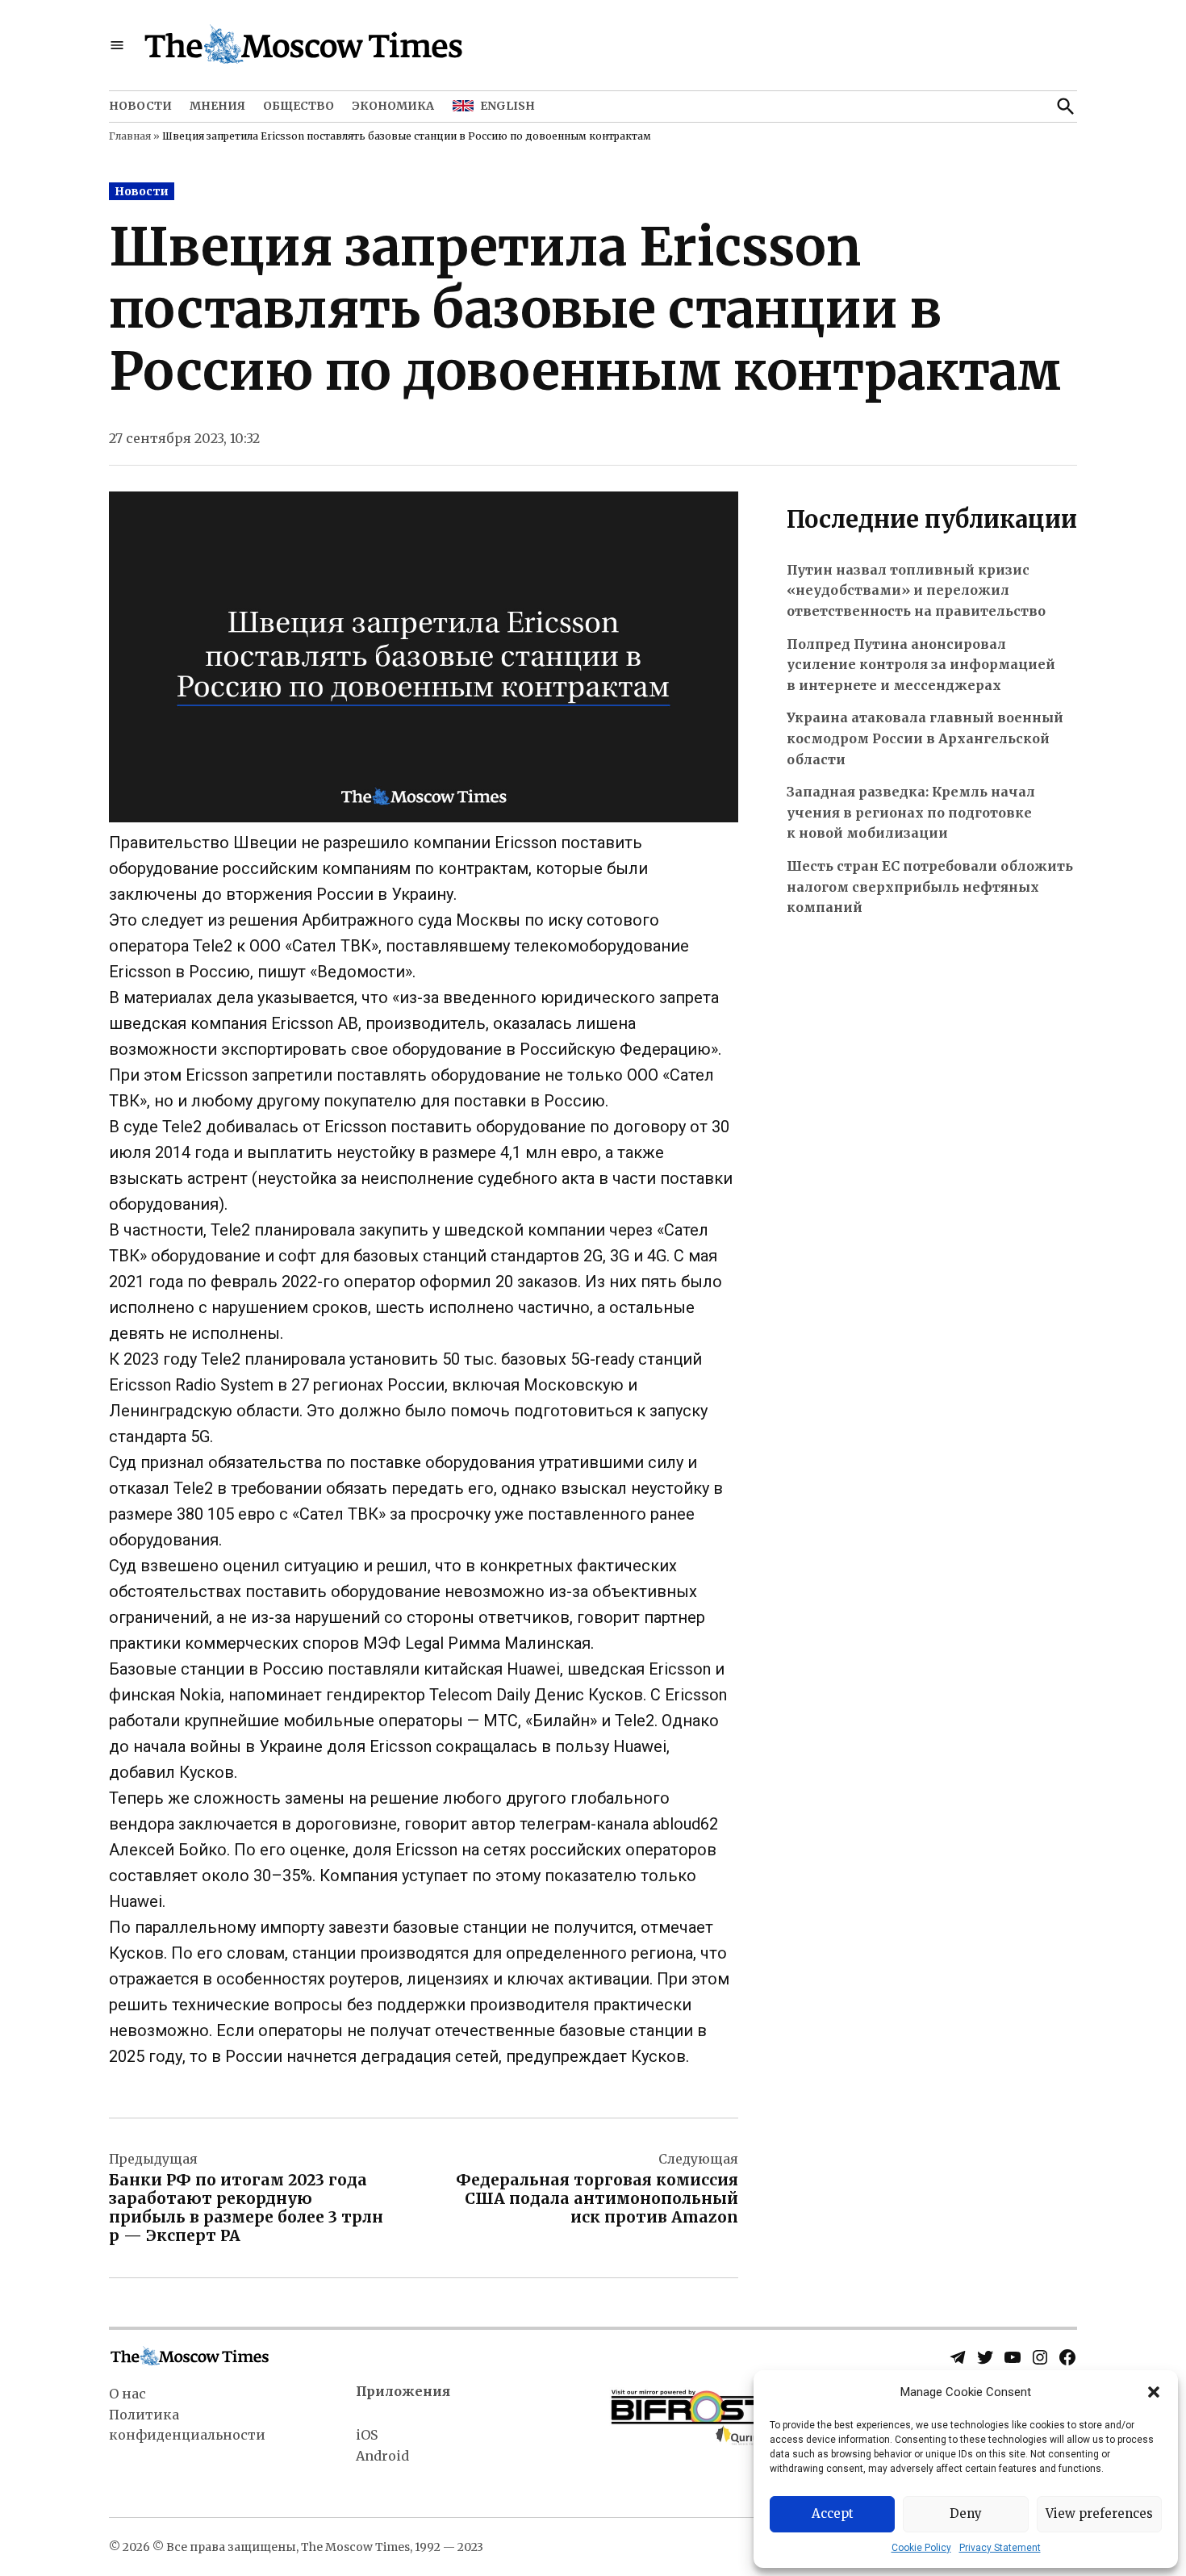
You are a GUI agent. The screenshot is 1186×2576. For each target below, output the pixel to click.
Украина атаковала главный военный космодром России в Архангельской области (925, 738)
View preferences (1099, 2513)
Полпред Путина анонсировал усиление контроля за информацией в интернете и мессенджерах (921, 665)
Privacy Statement (1000, 2548)
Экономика (393, 106)
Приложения (403, 2391)
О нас (127, 2394)
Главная (130, 136)
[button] (1154, 2392)
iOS (367, 2435)
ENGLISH (507, 106)
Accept (833, 2513)
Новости (140, 106)
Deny (966, 2513)
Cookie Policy (921, 2548)
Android (382, 2456)
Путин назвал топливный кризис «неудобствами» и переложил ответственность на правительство (916, 590)
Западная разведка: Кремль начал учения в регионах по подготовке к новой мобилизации (911, 812)
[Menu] (117, 46)
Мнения (217, 106)
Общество (299, 106)
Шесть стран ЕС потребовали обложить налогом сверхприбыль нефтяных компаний (930, 887)
